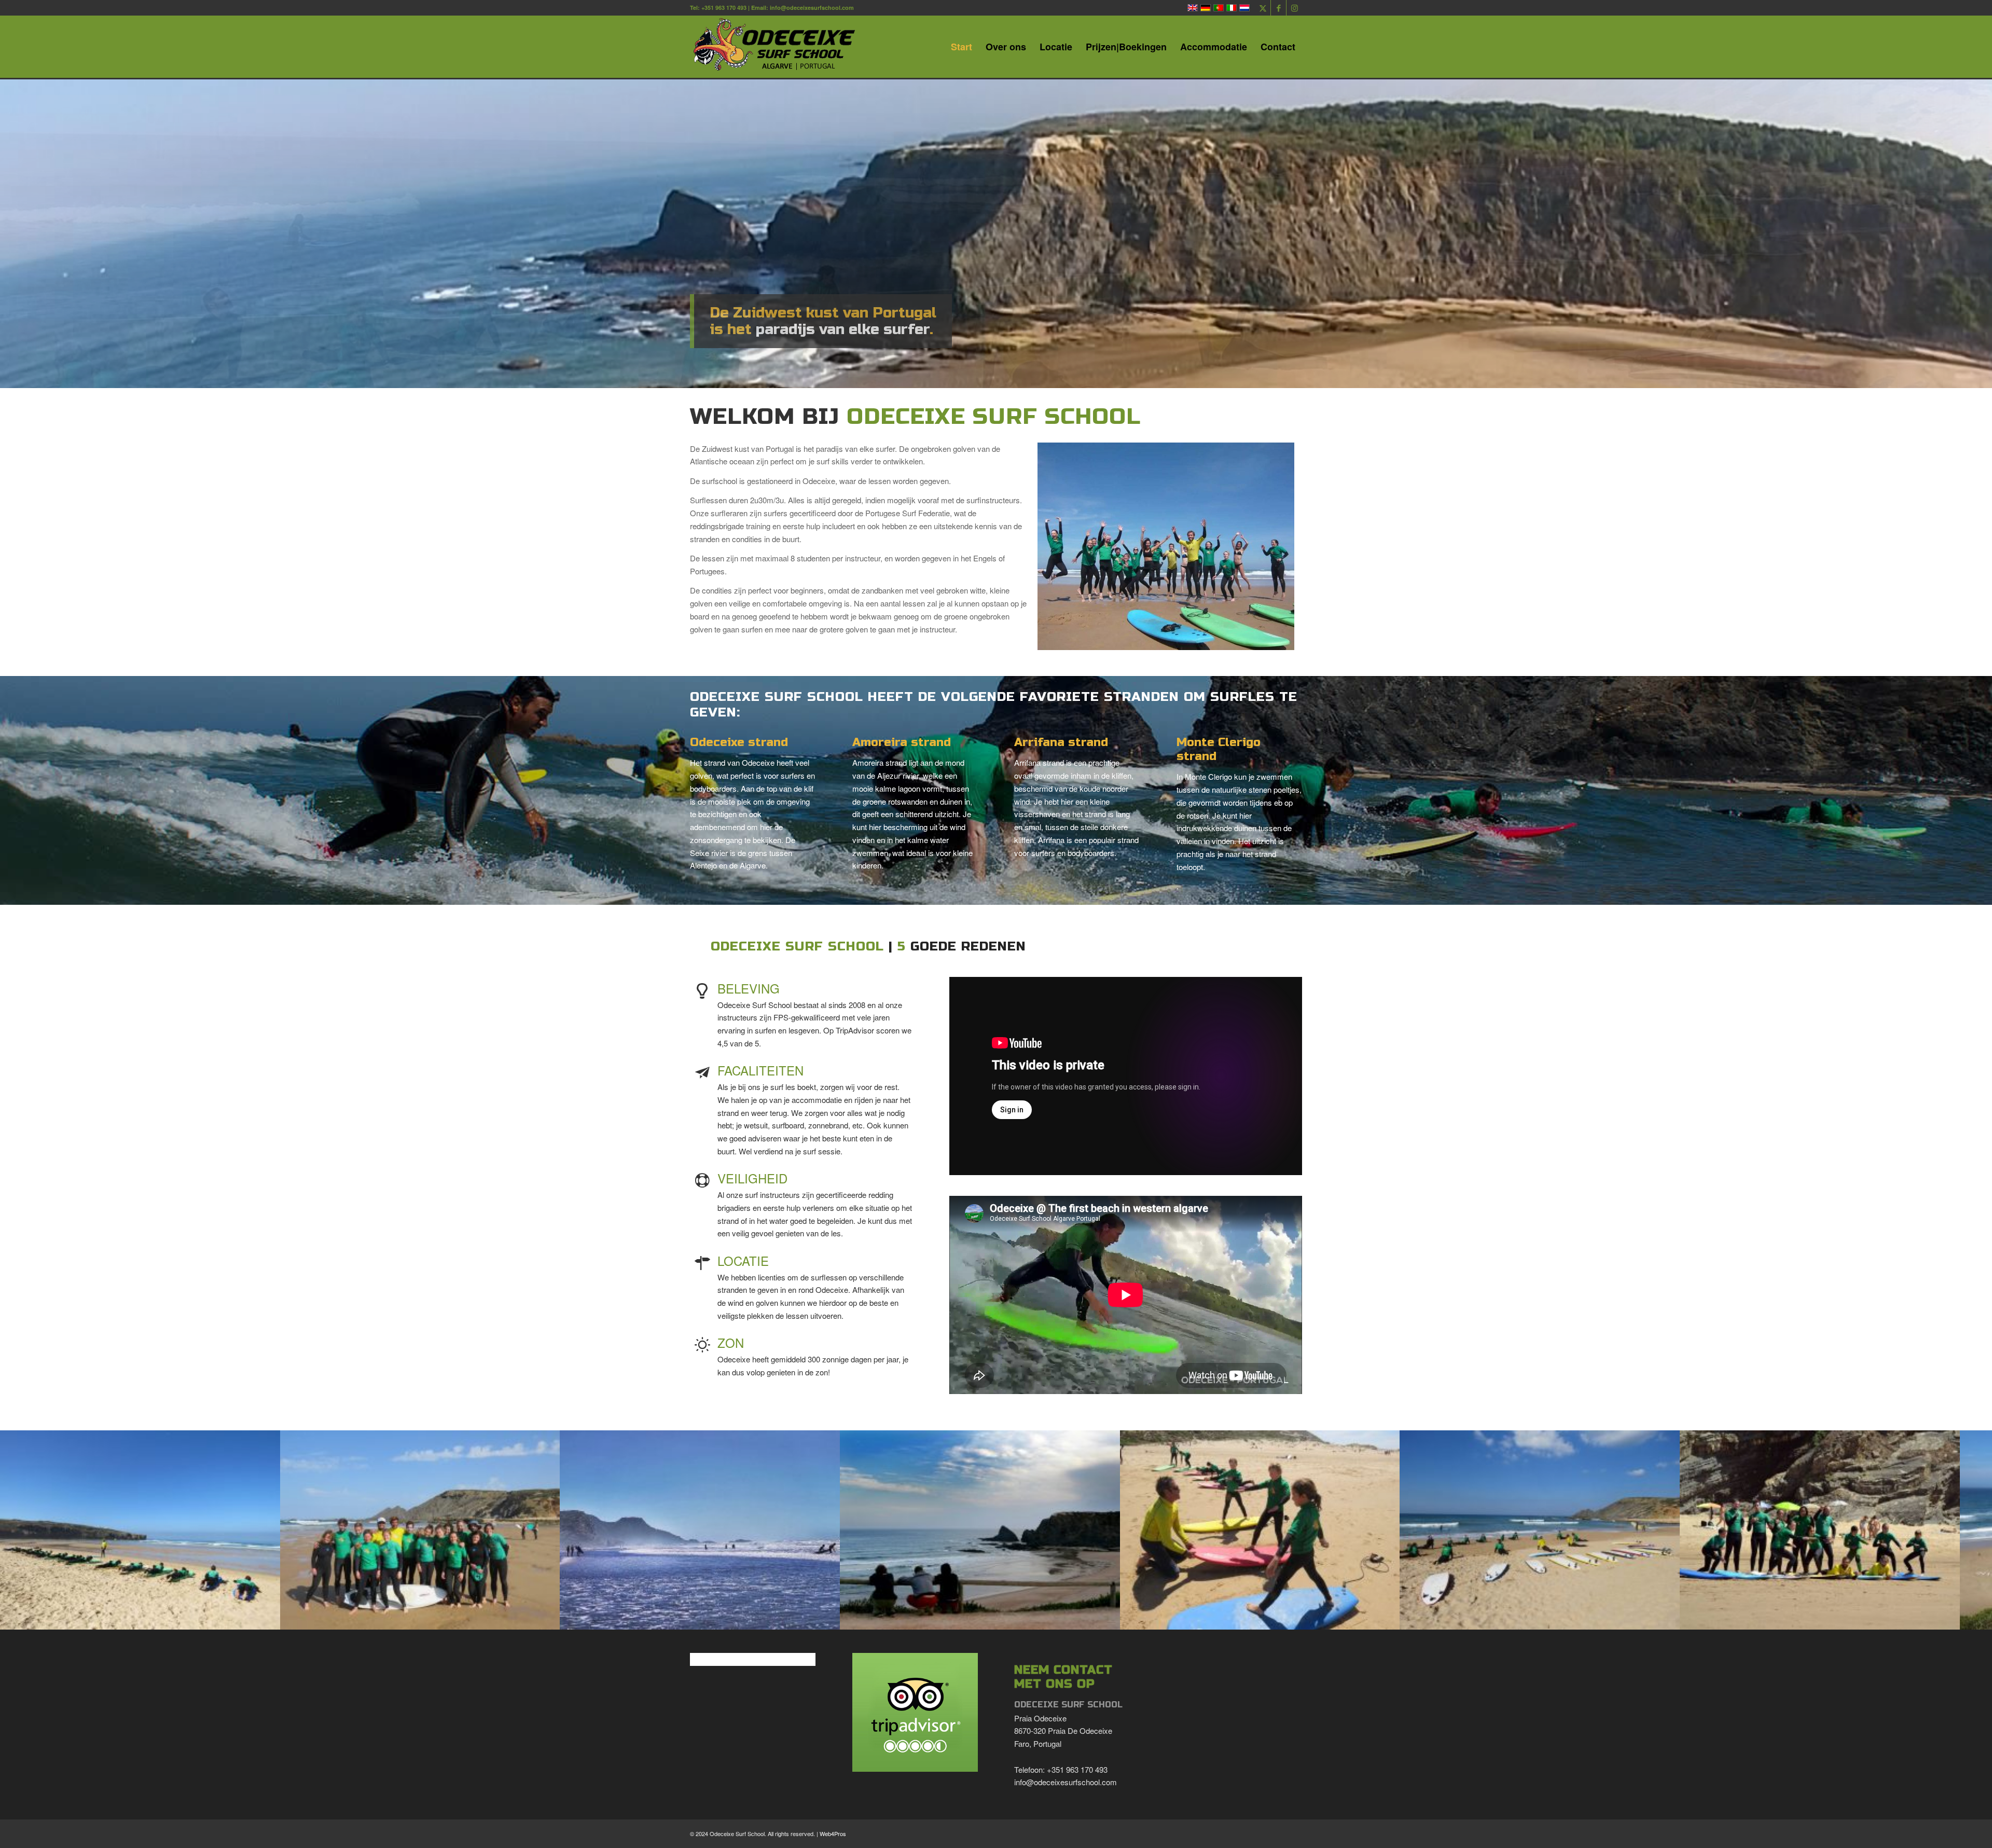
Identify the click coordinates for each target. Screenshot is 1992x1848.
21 (1067, 1618)
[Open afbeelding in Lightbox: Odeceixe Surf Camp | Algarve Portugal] (269, 1615)
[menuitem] (962, 47)
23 (1083, 1618)
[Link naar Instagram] (1294, 8)
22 (1075, 1618)
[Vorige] (23, 1530)
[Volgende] (1969, 1530)
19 (1050, 1618)
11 (984, 1618)
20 (1058, 1618)
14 (1008, 1618)
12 (992, 1618)
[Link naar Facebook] (1278, 8)
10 (975, 1618)
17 (1033, 1618)
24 (1091, 1618)
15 (1017, 1618)
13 (1000, 1618)
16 (1025, 1618)
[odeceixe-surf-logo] (778, 47)
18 (1042, 1618)
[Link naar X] (1263, 8)
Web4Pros (833, 1833)
